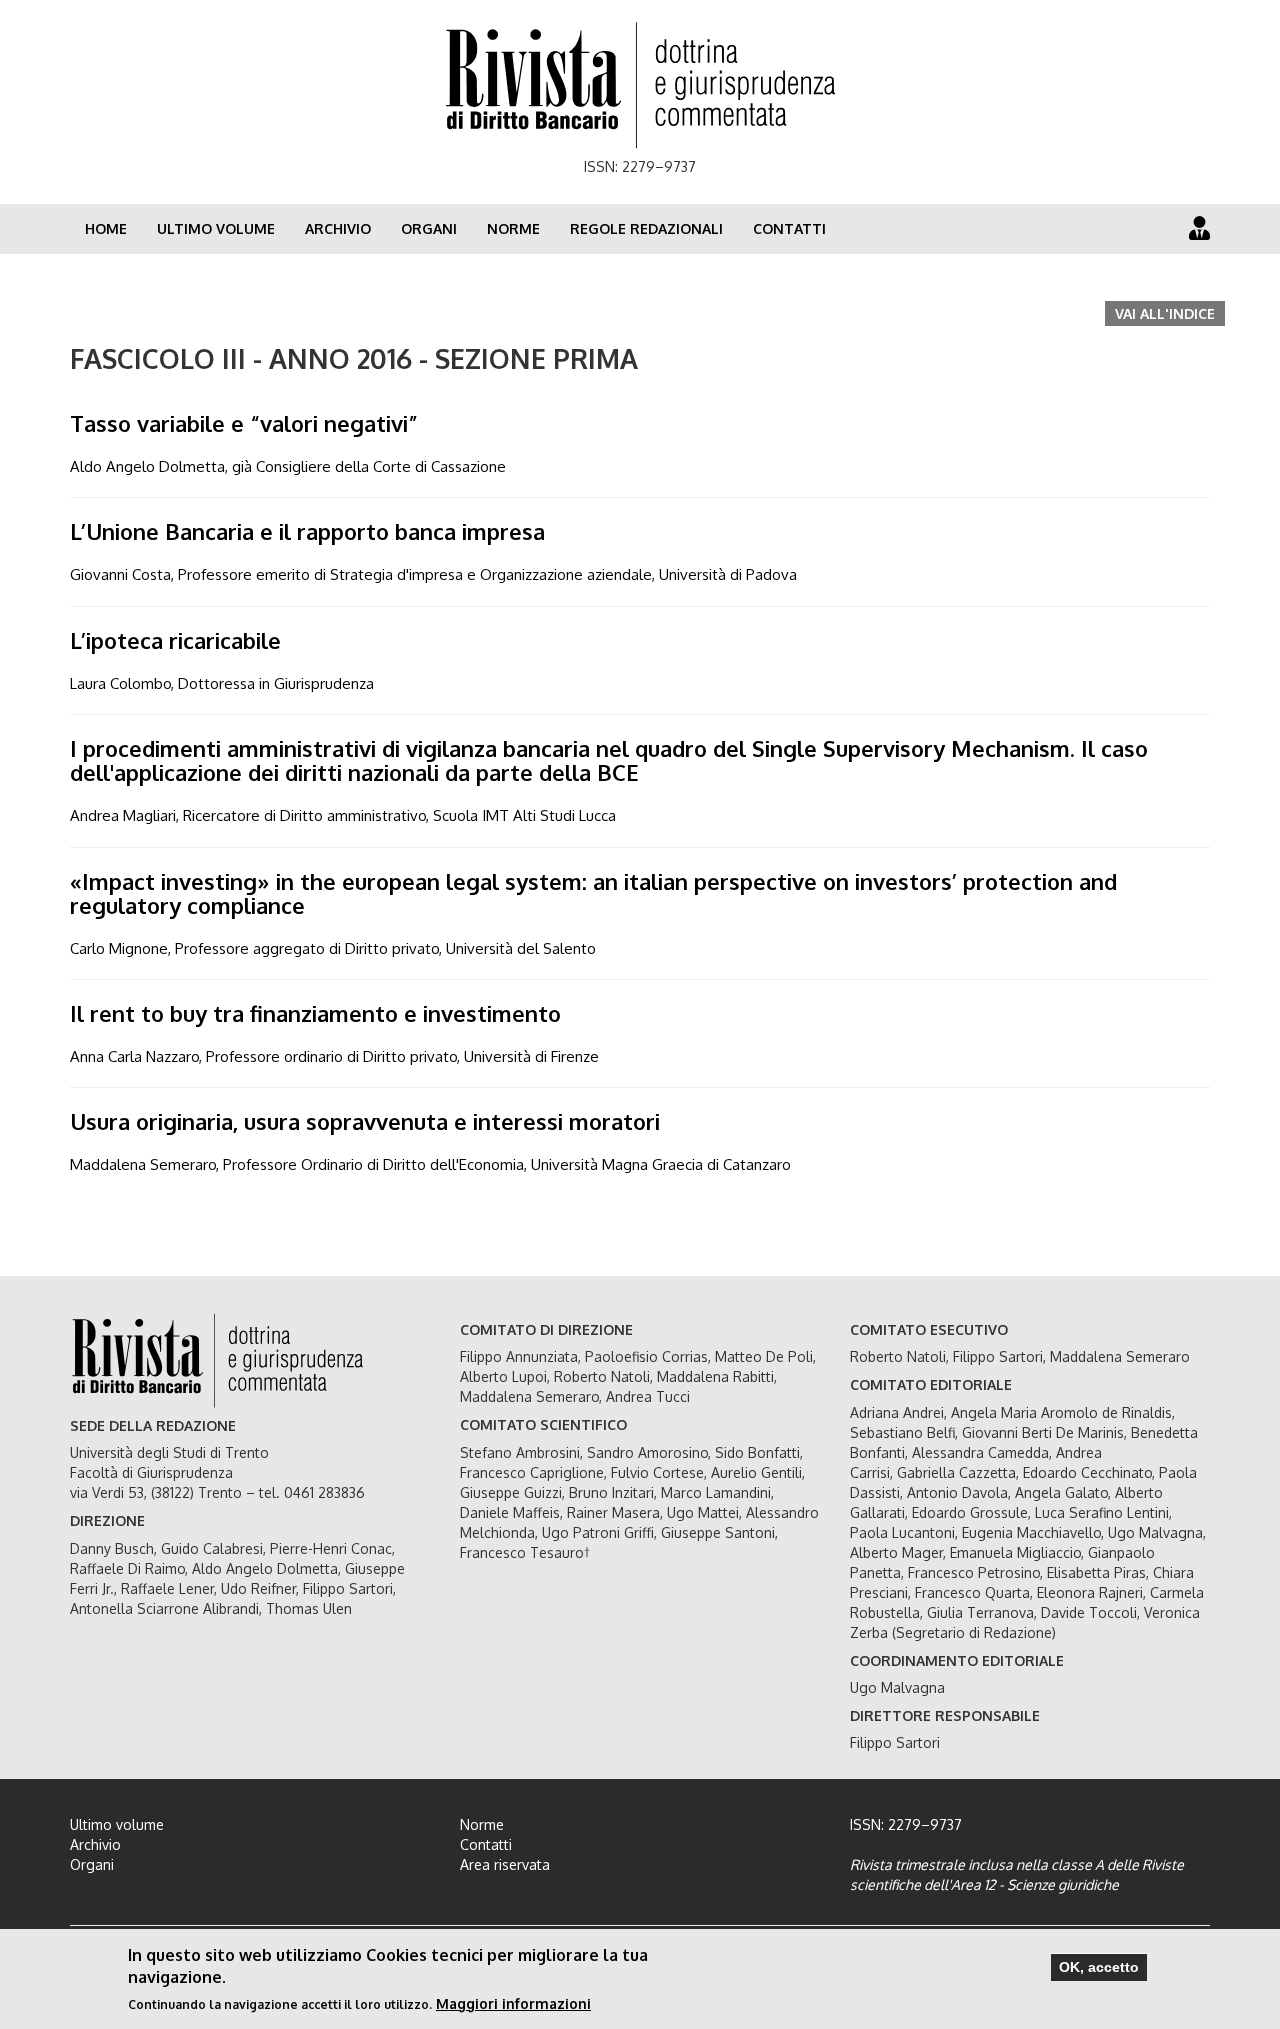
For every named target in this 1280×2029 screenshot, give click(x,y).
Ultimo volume (216, 228)
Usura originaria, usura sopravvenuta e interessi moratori (365, 1121)
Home (106, 228)
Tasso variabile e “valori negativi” (244, 423)
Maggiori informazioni (513, 2003)
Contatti (789, 228)
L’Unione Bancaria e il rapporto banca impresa (307, 531)
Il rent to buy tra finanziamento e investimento (315, 1013)
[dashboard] (1199, 227)
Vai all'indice (1165, 313)
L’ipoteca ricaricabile (175, 640)
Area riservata (505, 1864)
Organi (429, 228)
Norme (513, 228)
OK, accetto (1099, 1967)
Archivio (338, 228)
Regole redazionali (646, 228)
